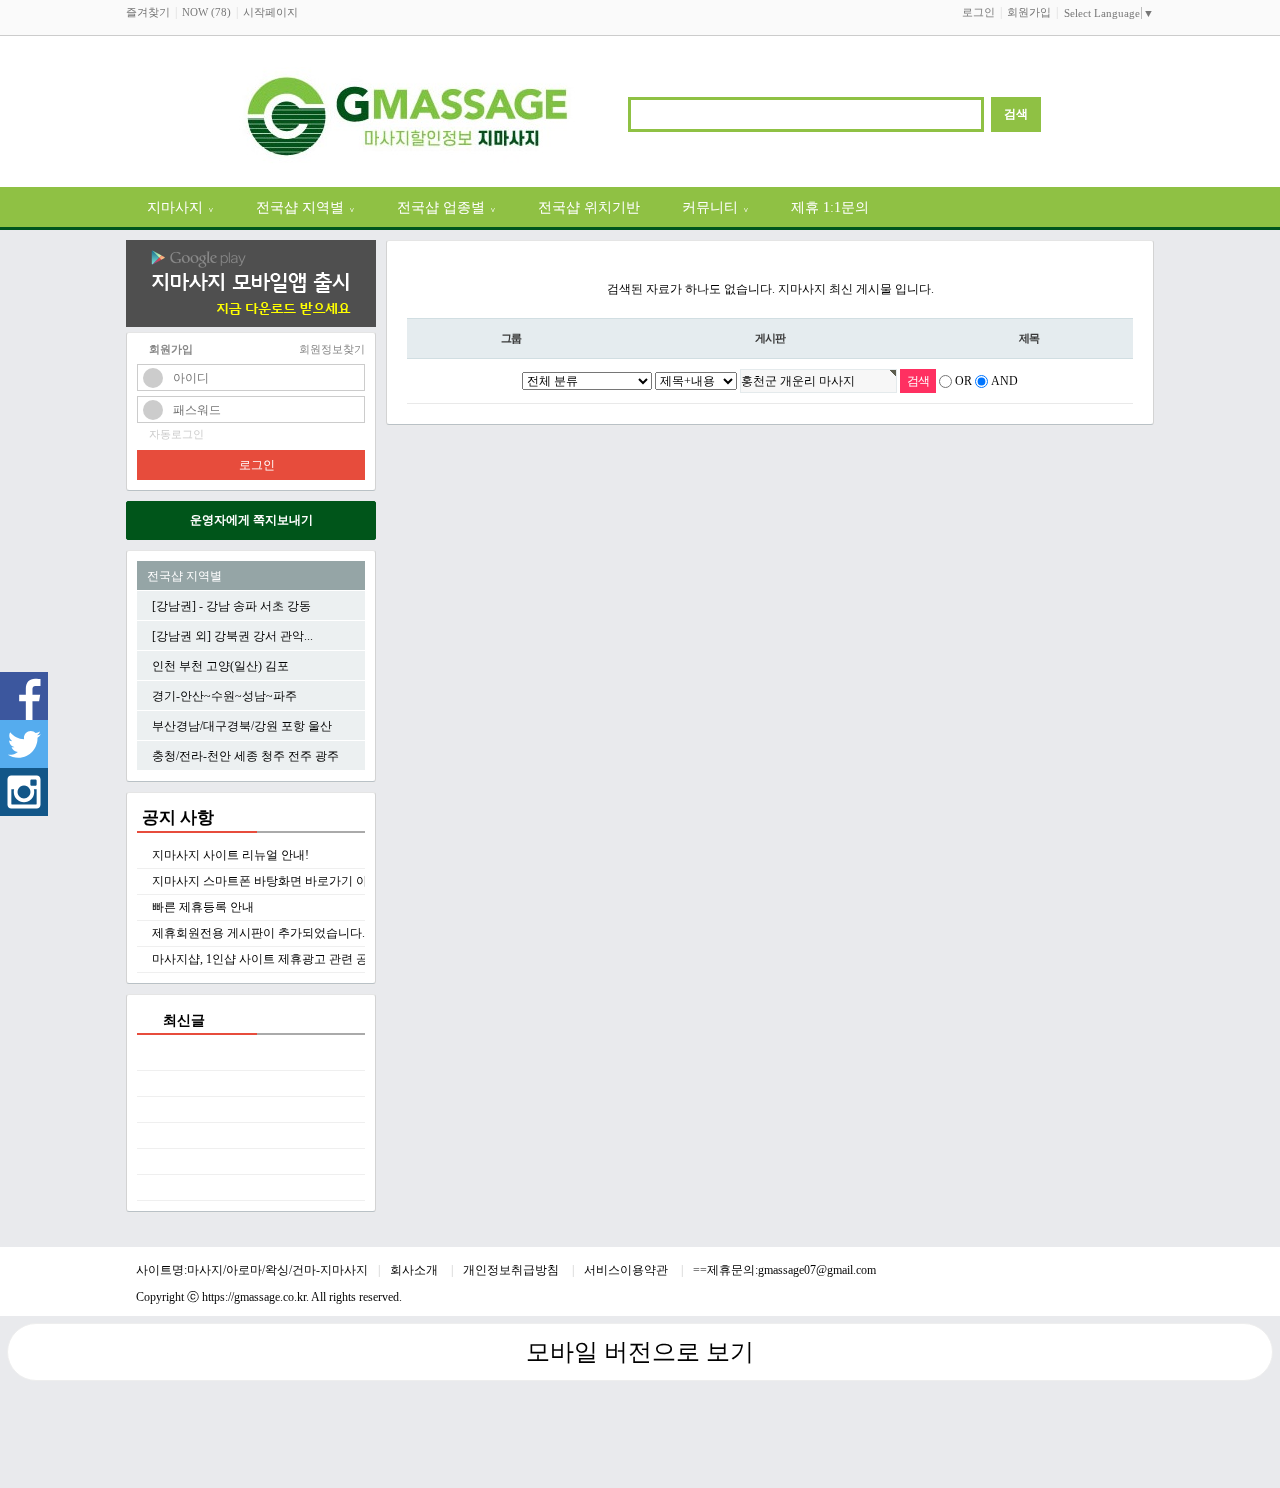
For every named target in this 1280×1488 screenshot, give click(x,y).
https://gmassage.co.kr (254, 1297)
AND (1004, 381)
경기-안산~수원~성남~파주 (224, 696)
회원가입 (1029, 12)
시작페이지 (270, 12)
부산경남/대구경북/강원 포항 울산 (242, 726)
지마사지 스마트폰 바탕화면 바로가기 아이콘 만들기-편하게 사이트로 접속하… (362, 881)
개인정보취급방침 (512, 1270)
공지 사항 (178, 817)
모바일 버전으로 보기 (640, 1352)
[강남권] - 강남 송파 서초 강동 (231, 606)
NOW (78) (206, 12)
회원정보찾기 (332, 349)
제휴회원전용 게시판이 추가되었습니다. (258, 933)
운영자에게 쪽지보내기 (251, 520)
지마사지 (180, 207)
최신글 (184, 1020)
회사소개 (415, 1270)
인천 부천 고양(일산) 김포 (220, 666)
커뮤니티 (715, 207)
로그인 (978, 12)
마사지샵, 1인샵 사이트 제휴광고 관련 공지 (266, 959)
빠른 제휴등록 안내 (203, 907)
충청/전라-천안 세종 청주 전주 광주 (245, 756)
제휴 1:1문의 (830, 207)
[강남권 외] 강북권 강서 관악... (232, 636)
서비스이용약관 (627, 1270)
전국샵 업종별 (446, 207)
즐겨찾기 (148, 12)
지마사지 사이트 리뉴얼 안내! (230, 855)
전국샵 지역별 (305, 207)
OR (963, 381)
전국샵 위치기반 (589, 207)
